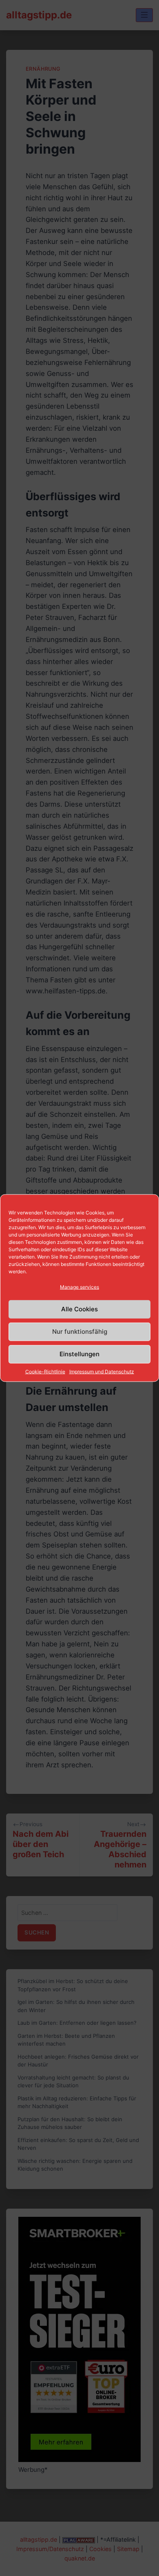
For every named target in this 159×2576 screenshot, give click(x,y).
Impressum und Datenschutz (102, 1371)
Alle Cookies (79, 1309)
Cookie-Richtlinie (45, 1371)
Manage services (79, 1287)
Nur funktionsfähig (80, 1332)
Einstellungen (79, 1354)
